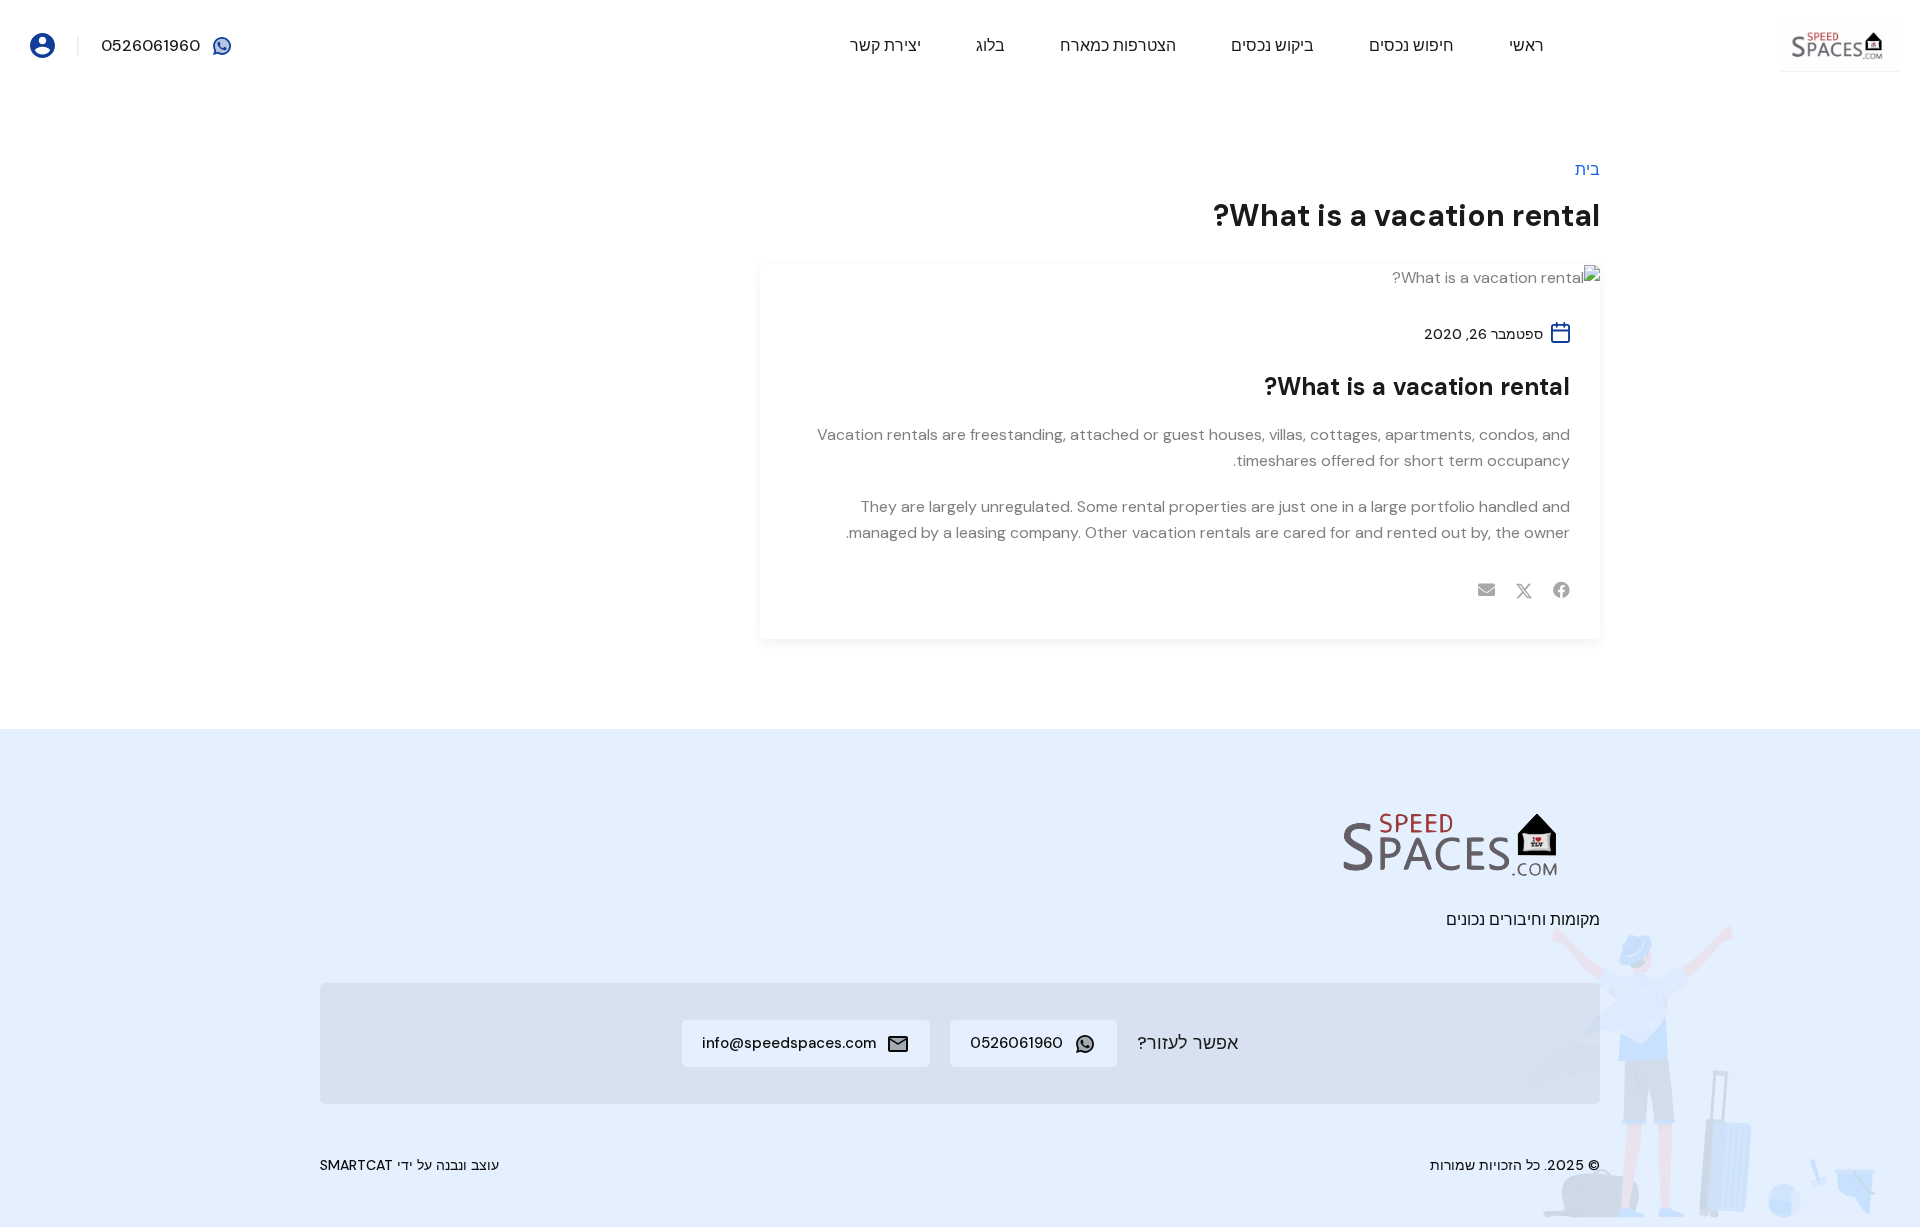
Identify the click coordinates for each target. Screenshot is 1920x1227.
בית (1587, 170)
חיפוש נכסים (1411, 45)
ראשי (1526, 45)
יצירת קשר (885, 45)
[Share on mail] (1486, 590)
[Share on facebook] (1561, 590)
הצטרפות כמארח (1118, 45)
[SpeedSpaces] (1840, 44)
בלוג (990, 45)
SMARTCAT (356, 1165)
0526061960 (150, 45)
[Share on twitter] (1524, 590)
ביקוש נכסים (1272, 45)
